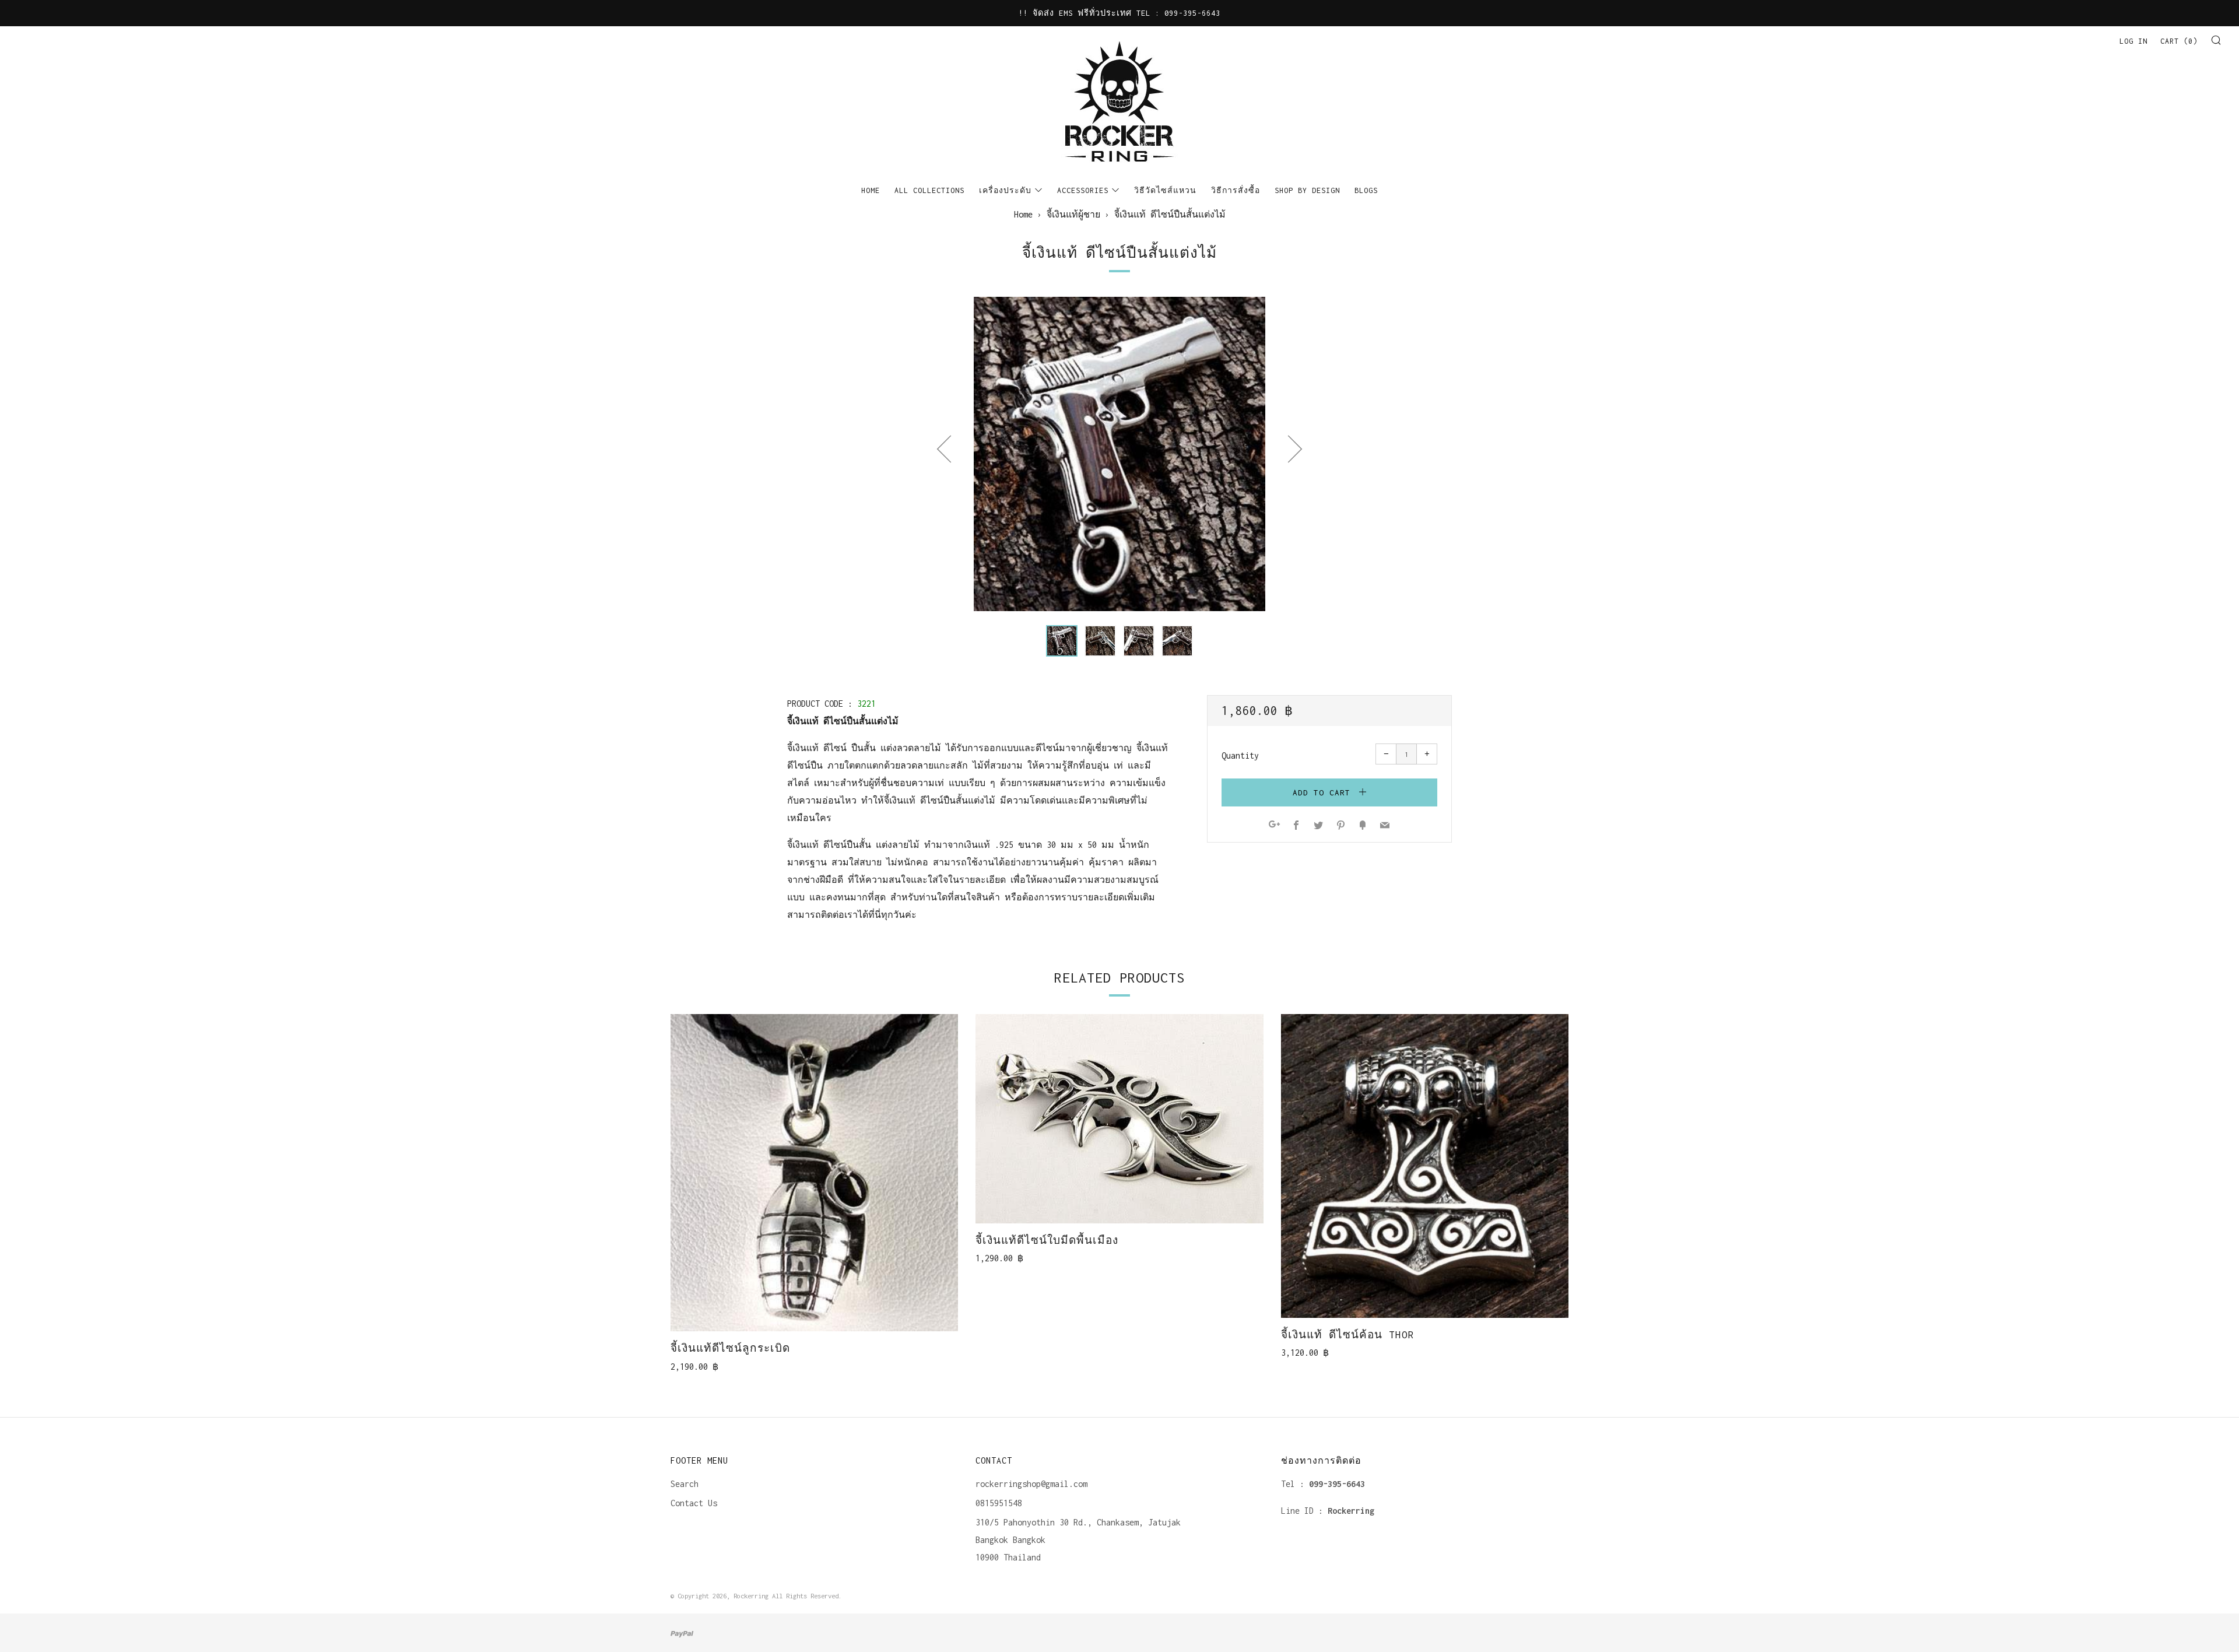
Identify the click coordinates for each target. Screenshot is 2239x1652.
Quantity (1240, 755)
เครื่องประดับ (1005, 190)
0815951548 (999, 1503)
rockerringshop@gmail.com (1031, 1484)
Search (685, 1484)
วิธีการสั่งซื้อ (1236, 190)
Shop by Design (1307, 190)
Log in (2133, 41)
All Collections (929, 190)
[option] (1119, 454)
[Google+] (1274, 826)
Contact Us (694, 1503)
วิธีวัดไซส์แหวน (1165, 190)
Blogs (1366, 190)
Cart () (2179, 41)
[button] (1062, 641)
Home (871, 190)
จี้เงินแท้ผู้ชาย (1073, 214)
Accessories (1083, 190)
